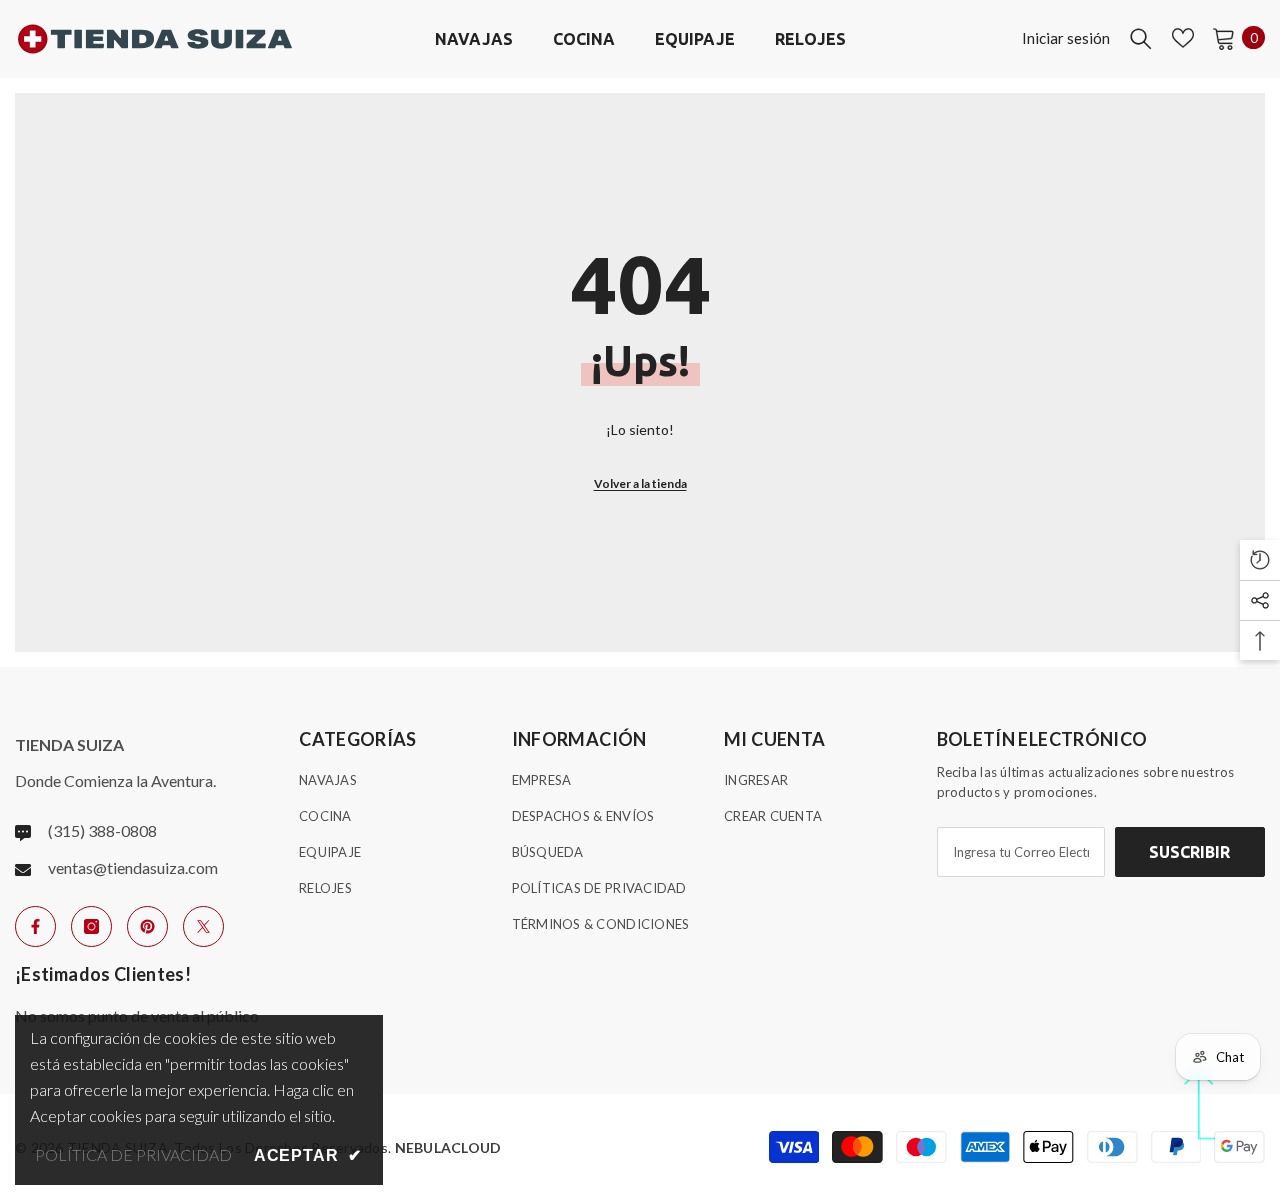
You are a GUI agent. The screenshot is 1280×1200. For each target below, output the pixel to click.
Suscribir (1189, 852)
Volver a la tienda (640, 483)
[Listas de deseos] (1183, 38)
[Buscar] (1141, 38)
